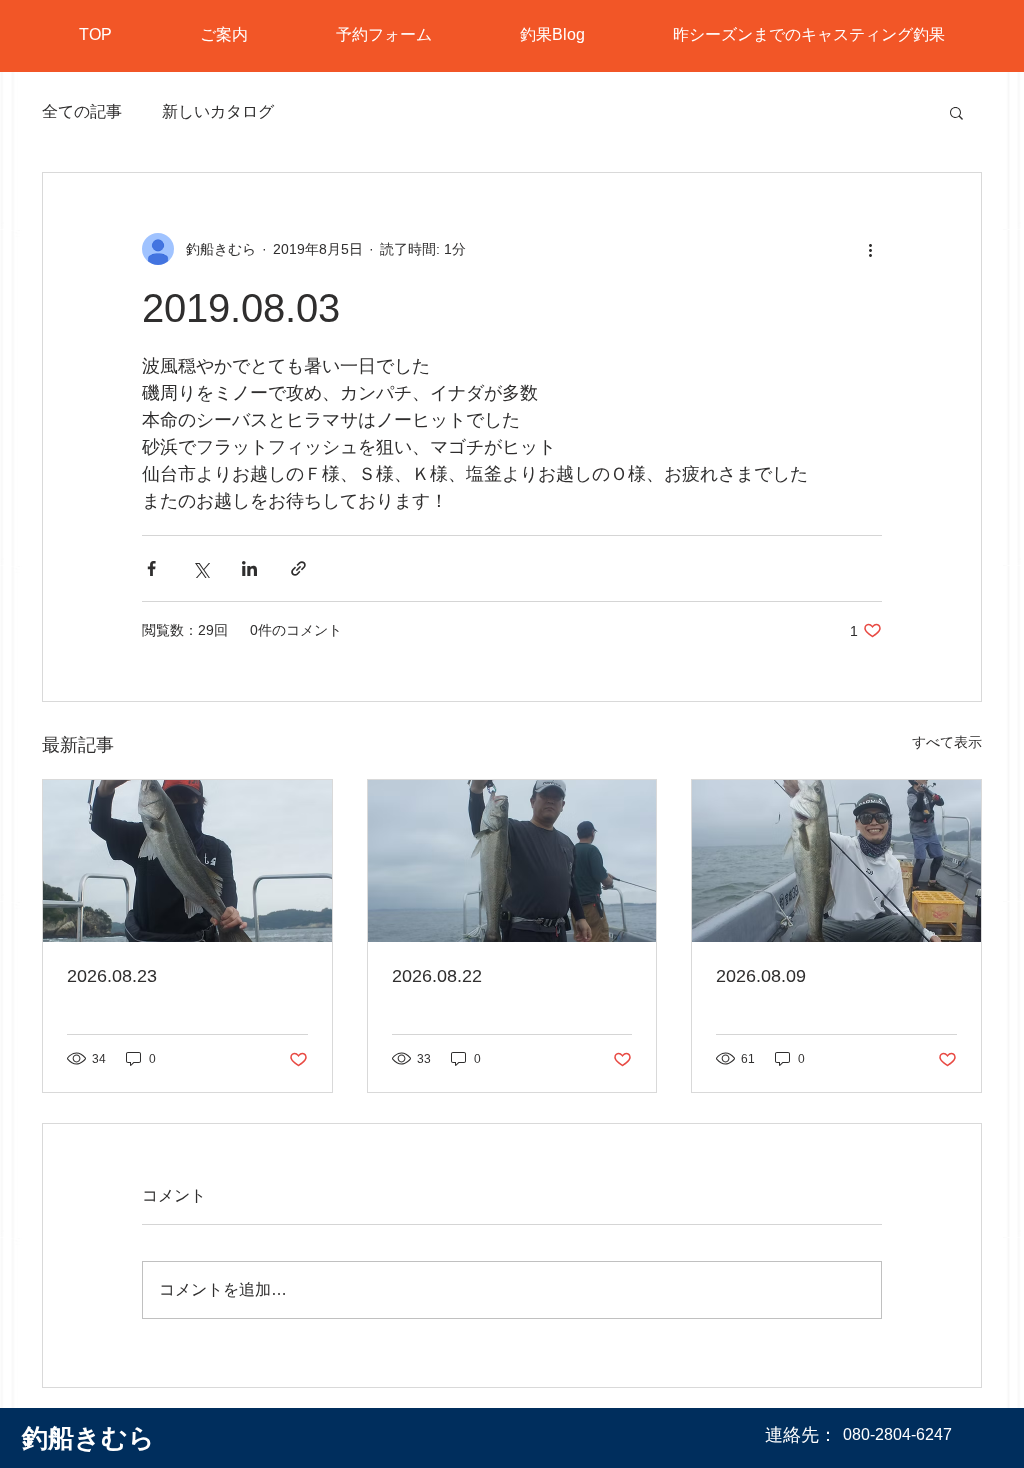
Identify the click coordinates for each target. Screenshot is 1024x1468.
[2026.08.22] (512, 861)
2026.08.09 (761, 976)
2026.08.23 (112, 976)
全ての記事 (82, 111)
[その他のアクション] (870, 249)
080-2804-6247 (897, 1434)
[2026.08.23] (187, 861)
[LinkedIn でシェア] (249, 568)
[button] (956, 112)
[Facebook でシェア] (151, 568)
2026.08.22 (437, 976)
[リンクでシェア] (298, 568)
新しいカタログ (218, 111)
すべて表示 (947, 742)
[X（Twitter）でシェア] (200, 568)
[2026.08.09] (836, 861)
